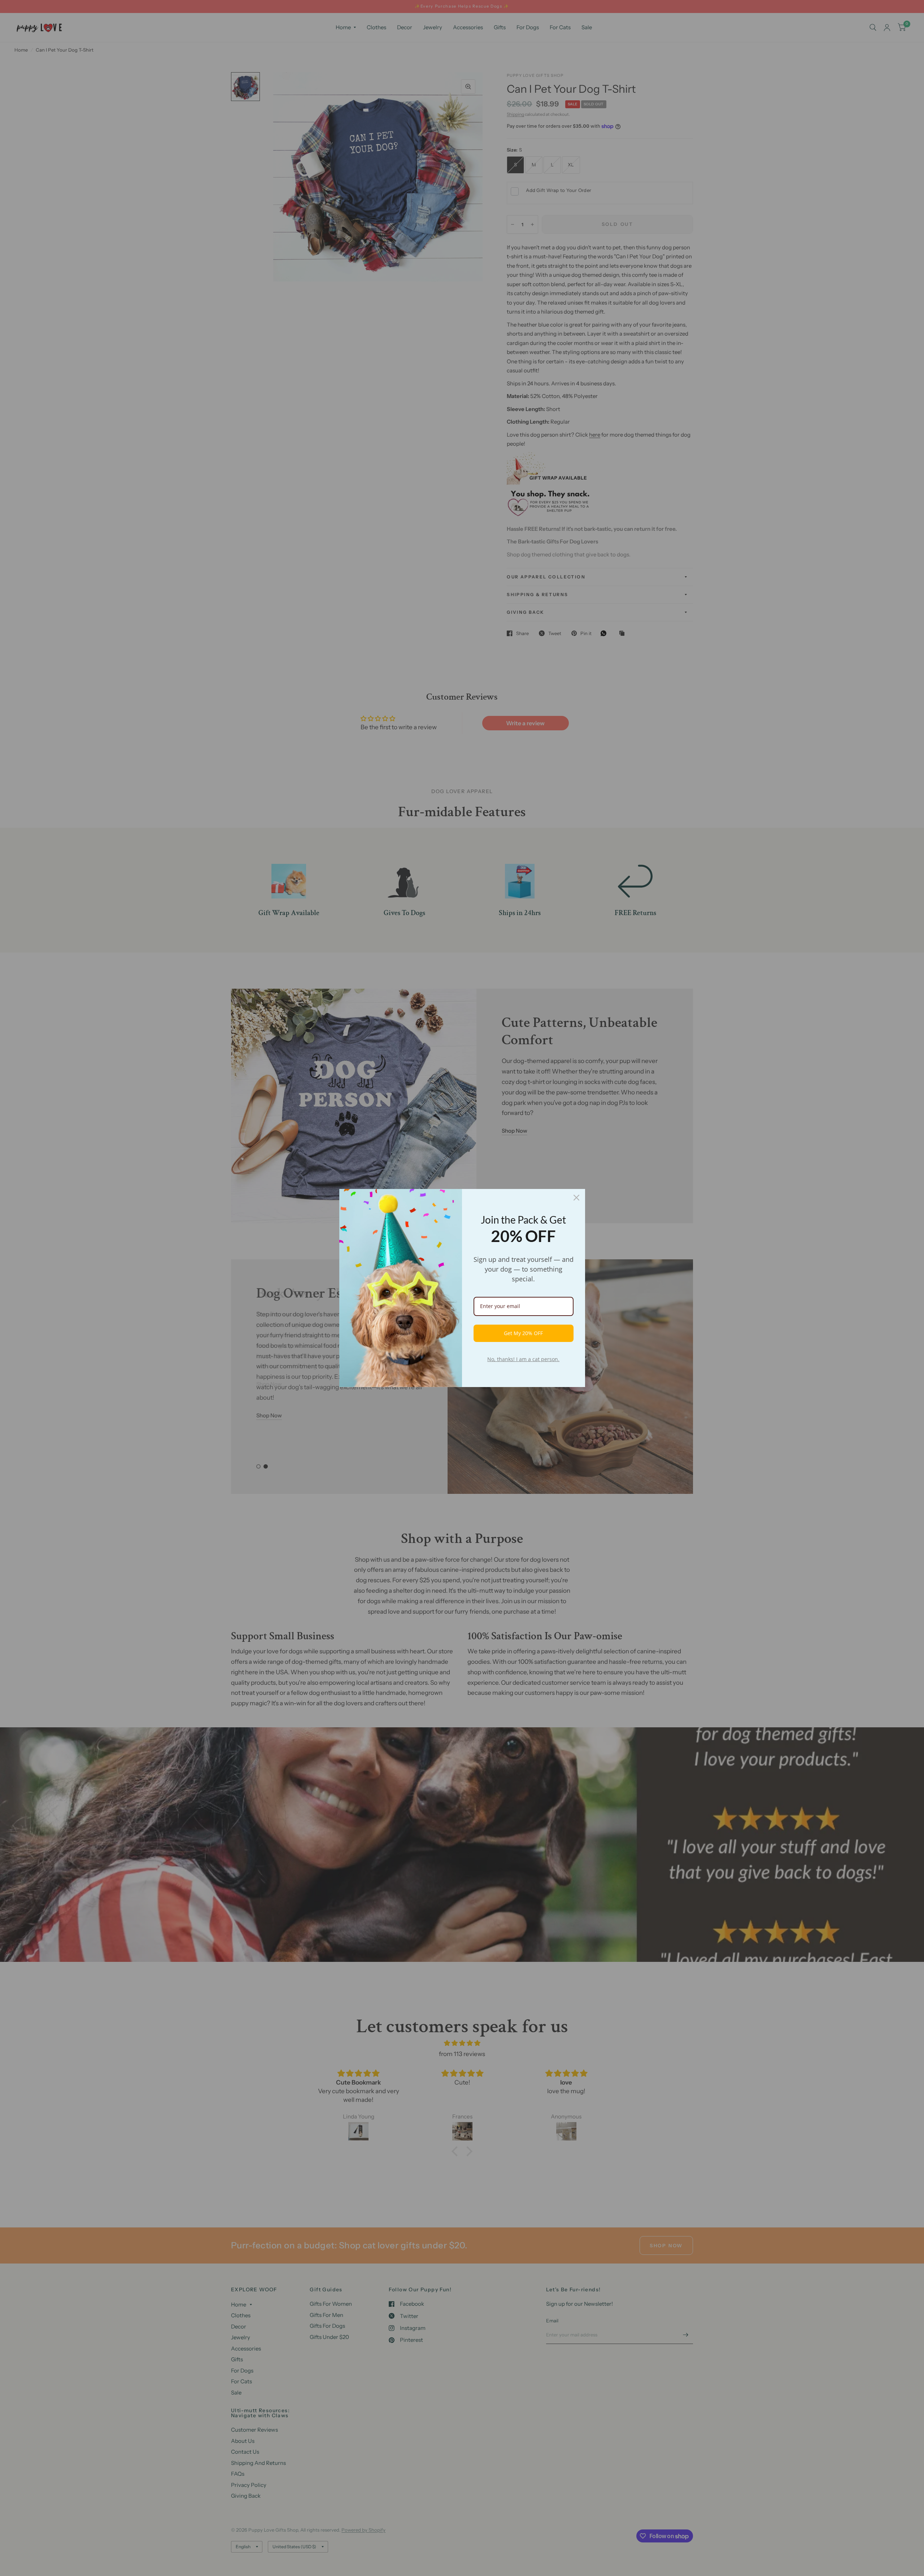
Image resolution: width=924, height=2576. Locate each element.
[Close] (576, 1198)
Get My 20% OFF (523, 1333)
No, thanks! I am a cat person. (523, 1359)
